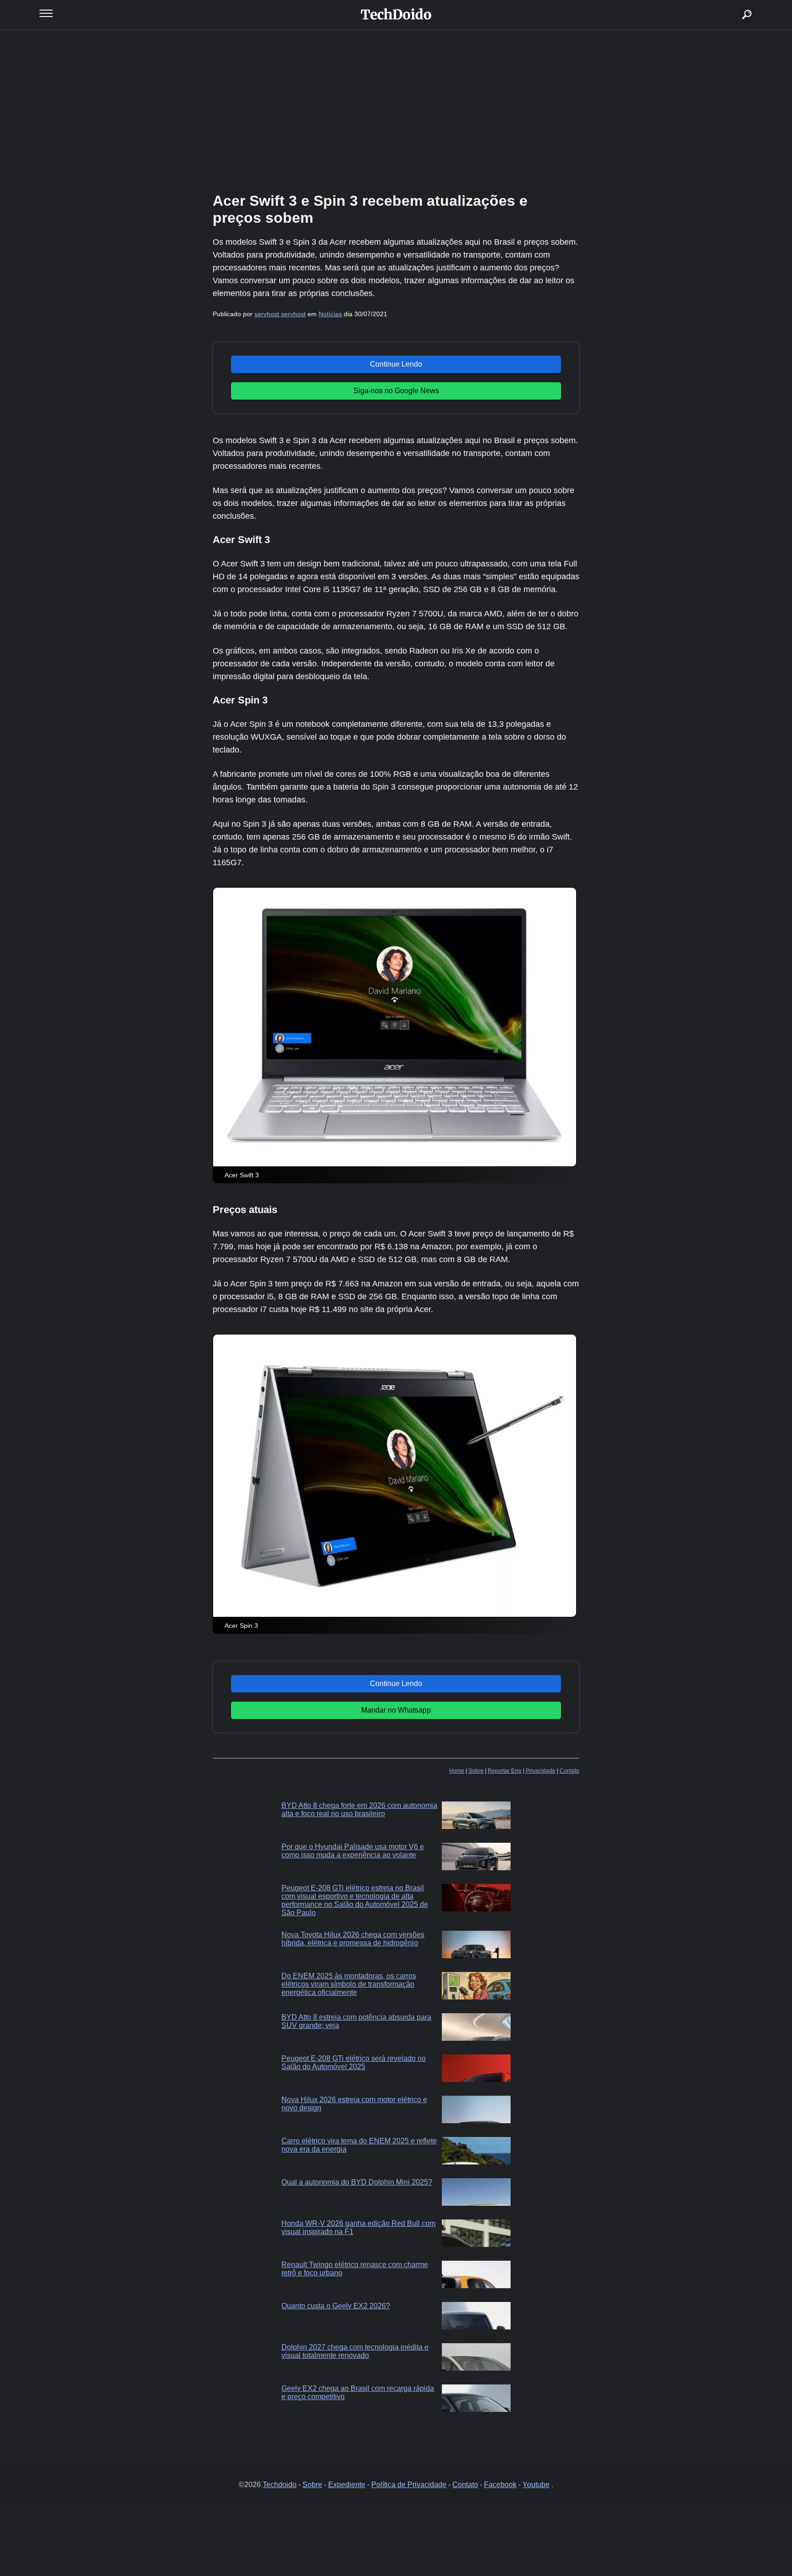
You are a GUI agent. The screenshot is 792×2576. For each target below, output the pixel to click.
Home (457, 1771)
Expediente (347, 2485)
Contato (569, 1771)
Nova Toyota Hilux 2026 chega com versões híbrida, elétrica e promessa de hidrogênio (353, 1939)
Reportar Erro (505, 1771)
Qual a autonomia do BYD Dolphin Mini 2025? (357, 2182)
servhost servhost (280, 314)
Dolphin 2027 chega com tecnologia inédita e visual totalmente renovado (355, 2351)
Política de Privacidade (409, 2485)
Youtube (536, 2485)
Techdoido (280, 2485)
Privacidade (541, 1771)
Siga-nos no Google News (396, 391)
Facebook (500, 2485)
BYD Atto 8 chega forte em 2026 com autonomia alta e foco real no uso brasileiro (359, 1810)
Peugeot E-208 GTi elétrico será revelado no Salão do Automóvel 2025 (354, 2062)
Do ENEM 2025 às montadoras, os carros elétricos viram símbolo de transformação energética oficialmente (349, 1984)
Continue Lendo (396, 364)
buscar (733, 3)
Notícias (330, 314)
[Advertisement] (396, 110)
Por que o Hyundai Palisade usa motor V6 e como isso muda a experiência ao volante (353, 1851)
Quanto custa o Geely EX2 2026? (336, 2306)
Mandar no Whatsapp (396, 1710)
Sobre (476, 1771)
